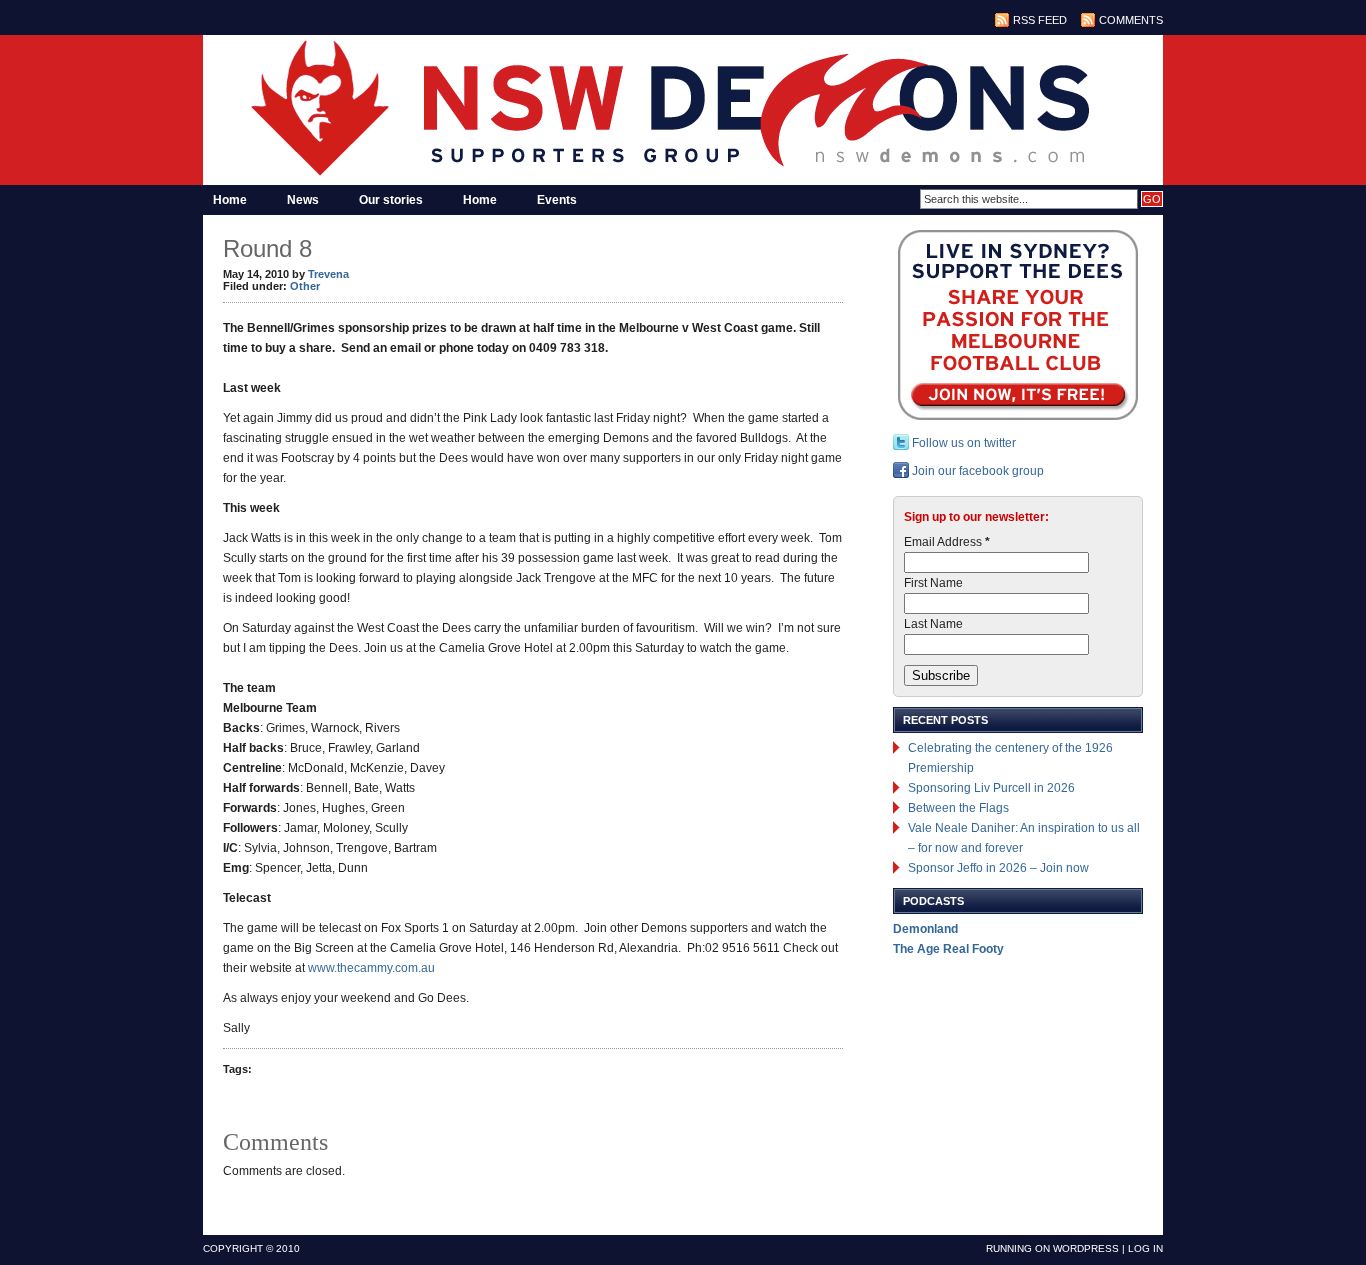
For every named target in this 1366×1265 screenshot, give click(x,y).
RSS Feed (1040, 20)
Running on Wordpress (1052, 1248)
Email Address (947, 542)
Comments (1131, 20)
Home (230, 200)
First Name (933, 583)
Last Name (933, 624)
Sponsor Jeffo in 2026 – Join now (998, 868)
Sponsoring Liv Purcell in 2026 (991, 788)
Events (557, 200)
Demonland (925, 929)
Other (305, 286)
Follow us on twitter (962, 443)
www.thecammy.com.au (371, 968)
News (303, 200)
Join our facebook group (976, 471)
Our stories (391, 200)
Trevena (328, 274)
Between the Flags (958, 808)
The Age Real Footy (948, 949)
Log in (1145, 1248)
